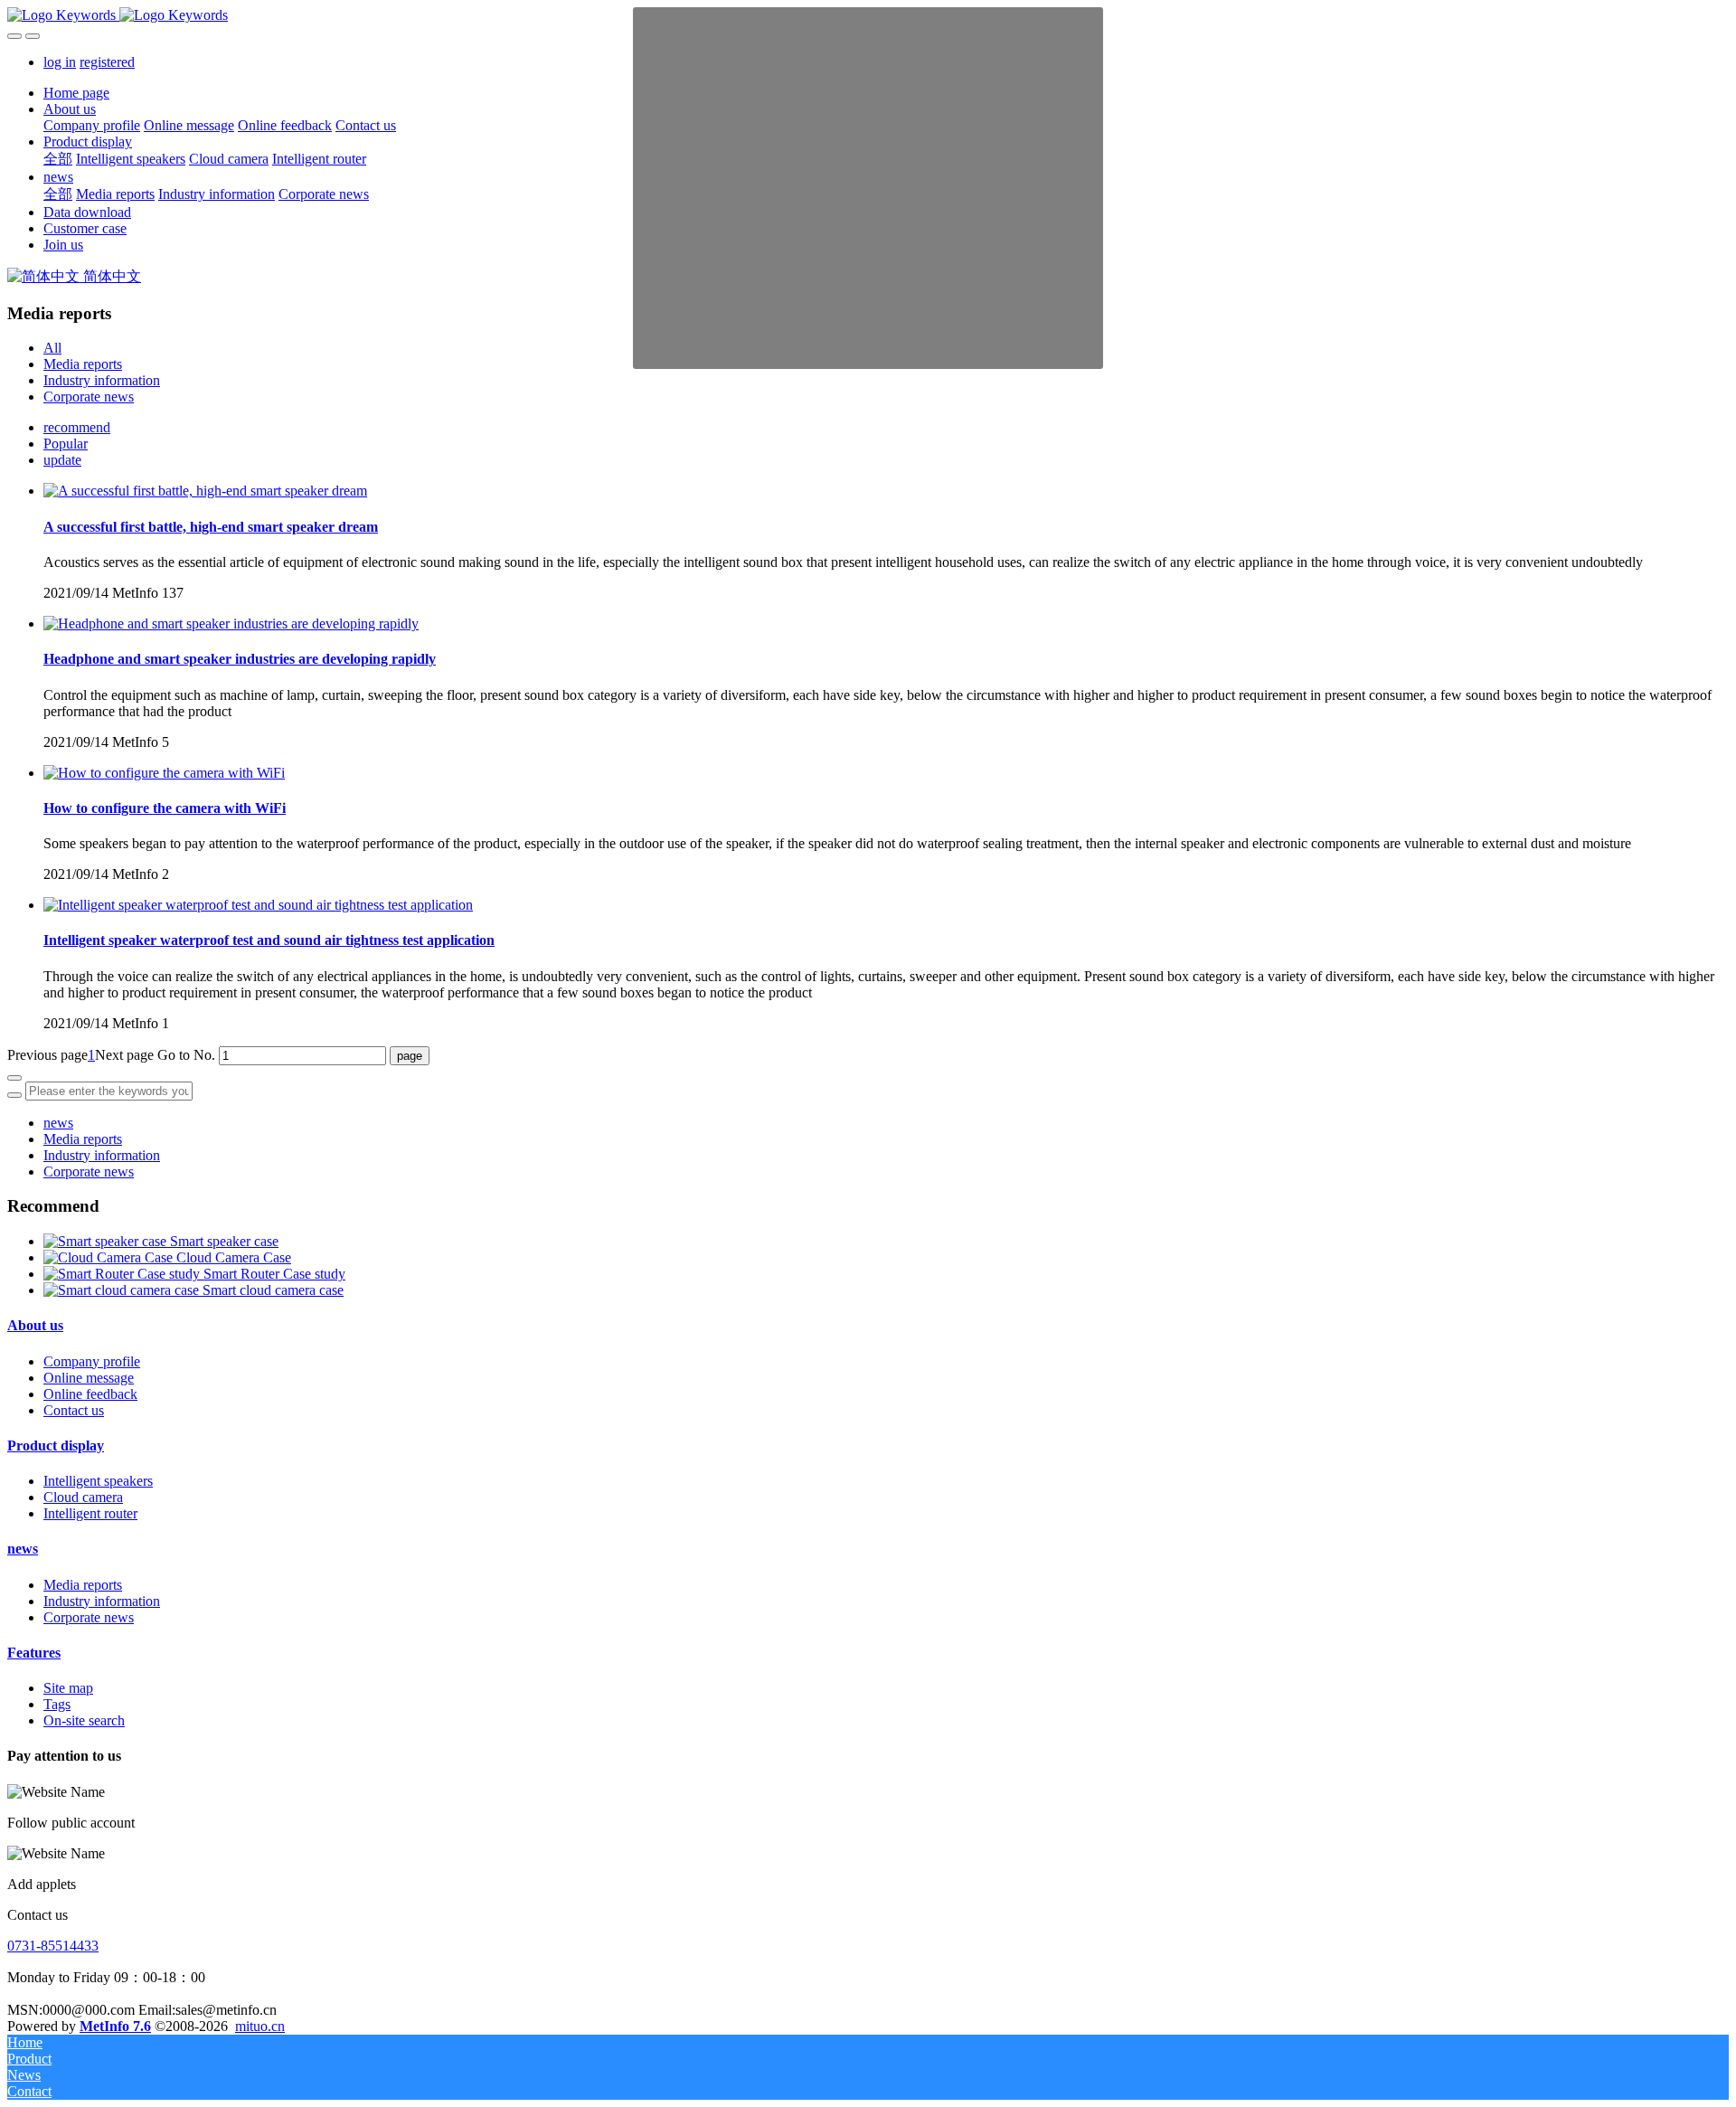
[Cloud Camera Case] (110, 1257)
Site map (68, 1688)
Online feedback (90, 1394)
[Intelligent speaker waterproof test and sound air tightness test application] (258, 905)
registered (107, 62)
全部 (58, 159)
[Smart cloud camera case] (123, 1290)
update (62, 460)
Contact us (74, 1410)
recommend (77, 427)
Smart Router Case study (274, 1274)
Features (34, 1653)
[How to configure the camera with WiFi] (164, 773)
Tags (57, 1704)
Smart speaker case (224, 1241)
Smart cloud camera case (273, 1290)
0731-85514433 (53, 1946)
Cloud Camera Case (234, 1257)
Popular (66, 444)
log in (60, 62)
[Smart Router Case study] (123, 1274)
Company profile (92, 1361)
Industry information (102, 380)
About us (35, 1325)
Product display (56, 1446)
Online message (89, 1378)
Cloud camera (83, 1497)
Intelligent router (90, 1513)
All (52, 348)
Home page (76, 93)
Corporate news (89, 397)
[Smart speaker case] (107, 1241)
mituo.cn (260, 2026)
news (58, 1123)
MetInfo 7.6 (115, 2026)
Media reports (83, 364)
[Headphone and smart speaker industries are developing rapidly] (231, 624)
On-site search (84, 1720)
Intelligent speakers (98, 1481)
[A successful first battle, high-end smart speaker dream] (205, 491)
